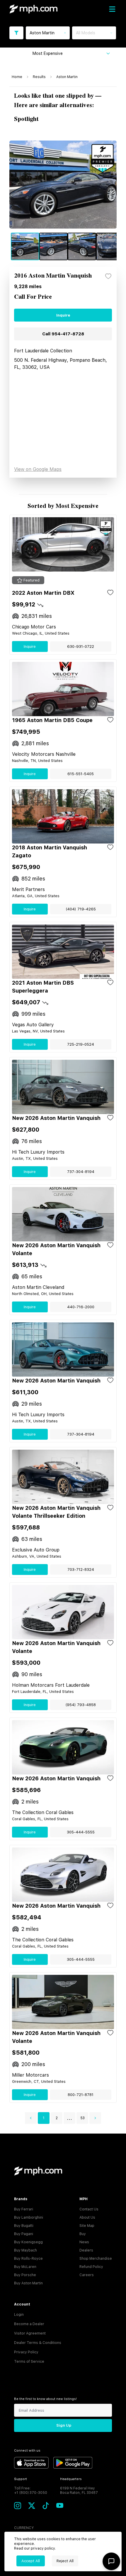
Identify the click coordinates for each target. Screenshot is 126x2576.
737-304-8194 (81, 1172)
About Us (87, 2217)
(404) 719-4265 (81, 909)
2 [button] (57, 2118)
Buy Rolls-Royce (28, 2259)
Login (19, 2315)
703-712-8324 (81, 1570)
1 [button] (44, 2118)
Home (17, 77)
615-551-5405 (81, 774)
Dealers (86, 2250)
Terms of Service (29, 2362)
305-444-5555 (81, 1832)
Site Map (87, 2226)
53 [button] (82, 2118)
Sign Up (64, 2425)
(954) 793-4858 (81, 1705)
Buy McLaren (25, 2267)
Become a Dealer (29, 2324)
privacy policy (43, 2548)
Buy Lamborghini (29, 2217)
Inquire (63, 315)
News (84, 2242)
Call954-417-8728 (63, 334)
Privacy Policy (26, 2352)
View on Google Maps (38, 469)
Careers (87, 2275)
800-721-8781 (81, 2095)
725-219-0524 (81, 1044)
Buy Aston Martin (28, 2283)
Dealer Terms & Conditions (38, 2343)
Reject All (65, 2561)
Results (39, 77)
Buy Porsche (25, 2275)
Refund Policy (91, 2267)
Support (21, 2479)
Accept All (31, 2561)
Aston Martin (67, 77)
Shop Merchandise (96, 2259)
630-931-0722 (81, 646)
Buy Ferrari (24, 2209)
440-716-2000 (81, 1307)
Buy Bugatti (24, 2226)
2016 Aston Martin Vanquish (53, 276)
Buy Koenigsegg (28, 2242)
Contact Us (89, 2209)
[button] (31, 2118)
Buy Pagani (24, 2234)
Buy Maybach (25, 2250)
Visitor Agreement (30, 2333)
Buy (83, 2234)
